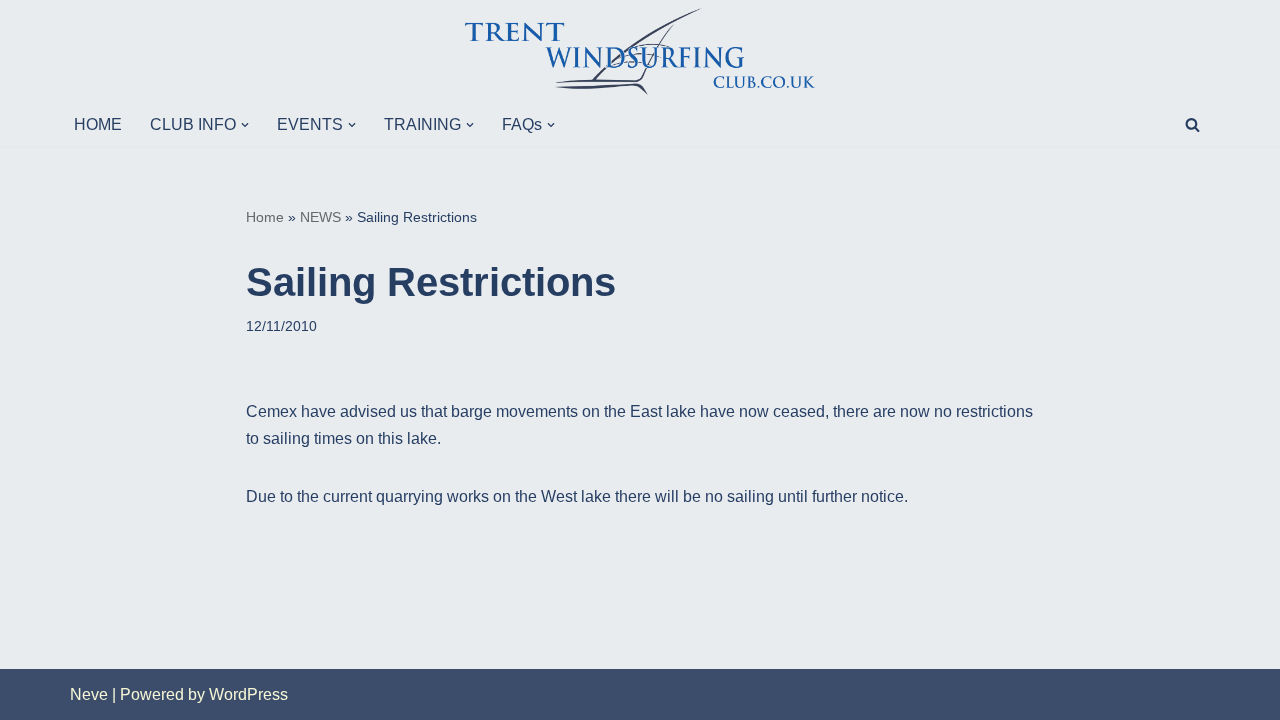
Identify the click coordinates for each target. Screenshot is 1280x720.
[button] (245, 125)
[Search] (1192, 124)
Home (265, 217)
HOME (98, 124)
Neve (89, 694)
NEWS (320, 217)
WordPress (248, 694)
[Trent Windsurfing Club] (640, 51)
